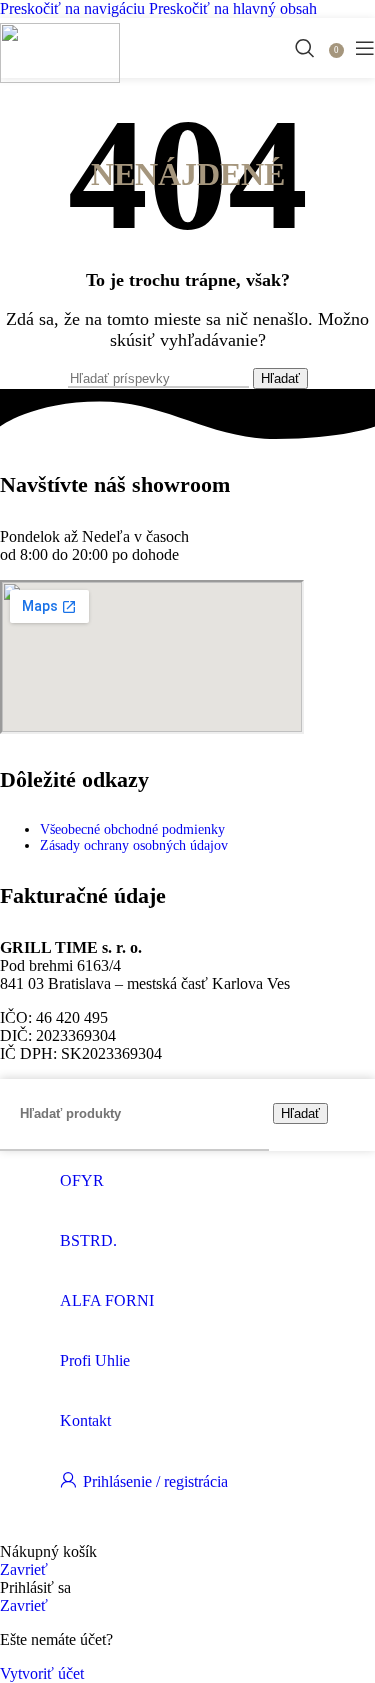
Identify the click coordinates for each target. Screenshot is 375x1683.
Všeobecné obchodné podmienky (132, 829)
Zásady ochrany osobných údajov (134, 845)
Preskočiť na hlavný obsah (233, 8)
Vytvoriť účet (42, 1673)
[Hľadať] (305, 48)
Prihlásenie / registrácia (155, 1481)
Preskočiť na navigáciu (74, 8)
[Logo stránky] (60, 77)
